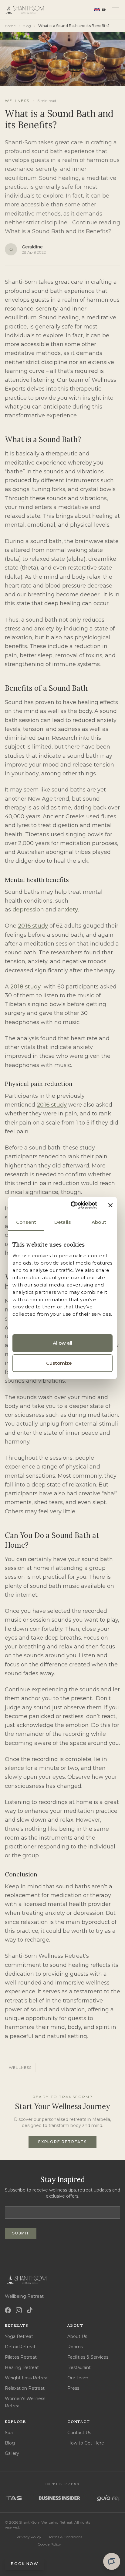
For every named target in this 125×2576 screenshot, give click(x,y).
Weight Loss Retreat (27, 2378)
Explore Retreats (62, 2142)
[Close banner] (110, 1205)
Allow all (63, 1343)
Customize (59, 1363)
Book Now (25, 2564)
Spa (9, 2433)
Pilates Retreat (21, 2357)
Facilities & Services (88, 2357)
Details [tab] (62, 1222)
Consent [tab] (26, 1222)
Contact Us (79, 2433)
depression (28, 910)
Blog (27, 26)
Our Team (78, 2378)
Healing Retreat (22, 2367)
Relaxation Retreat (25, 2388)
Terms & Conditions (65, 2537)
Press (73, 2388)
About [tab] (99, 1222)
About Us (77, 2336)
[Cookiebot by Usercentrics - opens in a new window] (74, 1205)
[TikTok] (30, 2310)
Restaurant (79, 2367)
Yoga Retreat (19, 2336)
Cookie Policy (49, 2544)
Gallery (12, 2453)
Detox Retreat (20, 2347)
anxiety (68, 910)
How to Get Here (86, 2443)
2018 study (26, 987)
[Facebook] (8, 2310)
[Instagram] (19, 2310)
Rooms (75, 2347)
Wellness (17, 101)
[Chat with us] (112, 2561)
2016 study (33, 926)
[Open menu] (115, 10)
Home (10, 26)
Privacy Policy (29, 2537)
